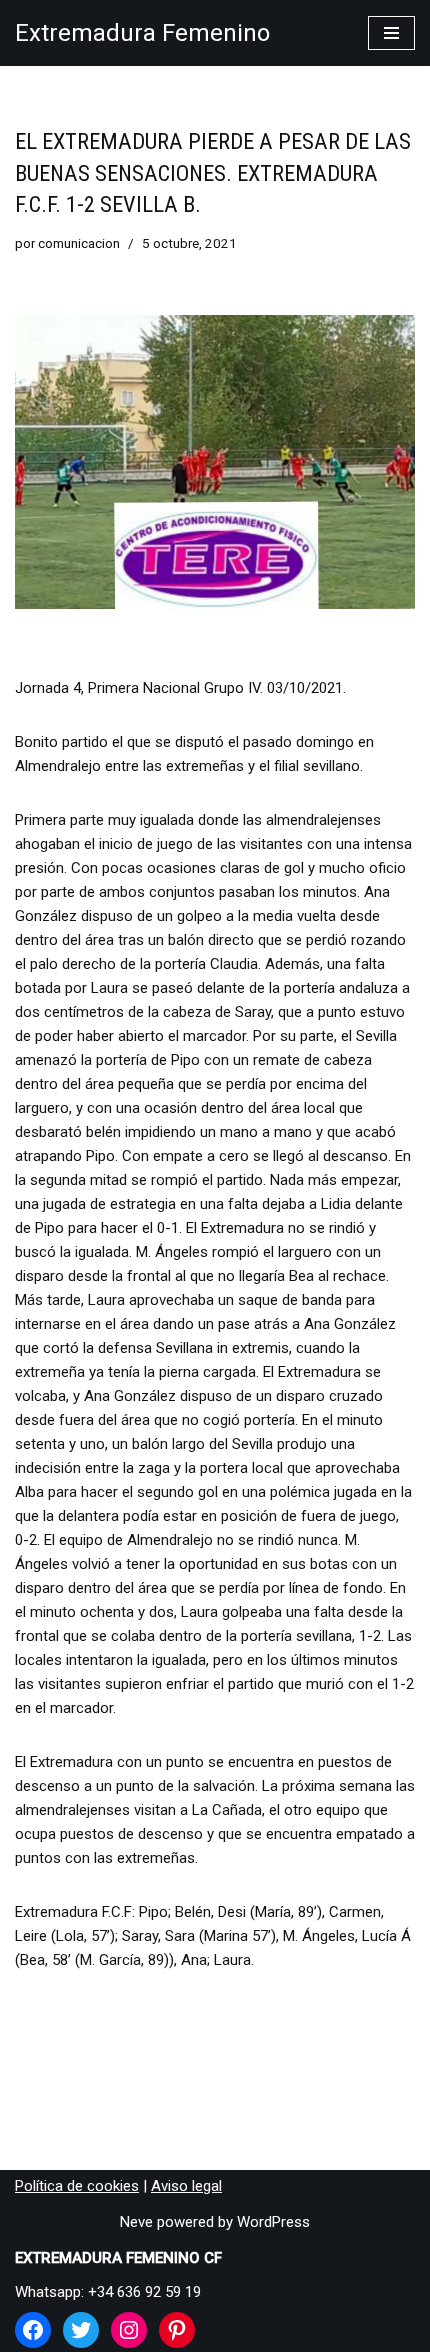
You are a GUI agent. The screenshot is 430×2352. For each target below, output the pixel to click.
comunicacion (79, 243)
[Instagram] (129, 2330)
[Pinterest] (177, 2330)
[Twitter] (81, 2330)
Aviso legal (186, 2186)
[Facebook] (33, 2330)
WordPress (273, 2222)
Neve (136, 2222)
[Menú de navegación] (391, 33)
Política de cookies (77, 2186)
